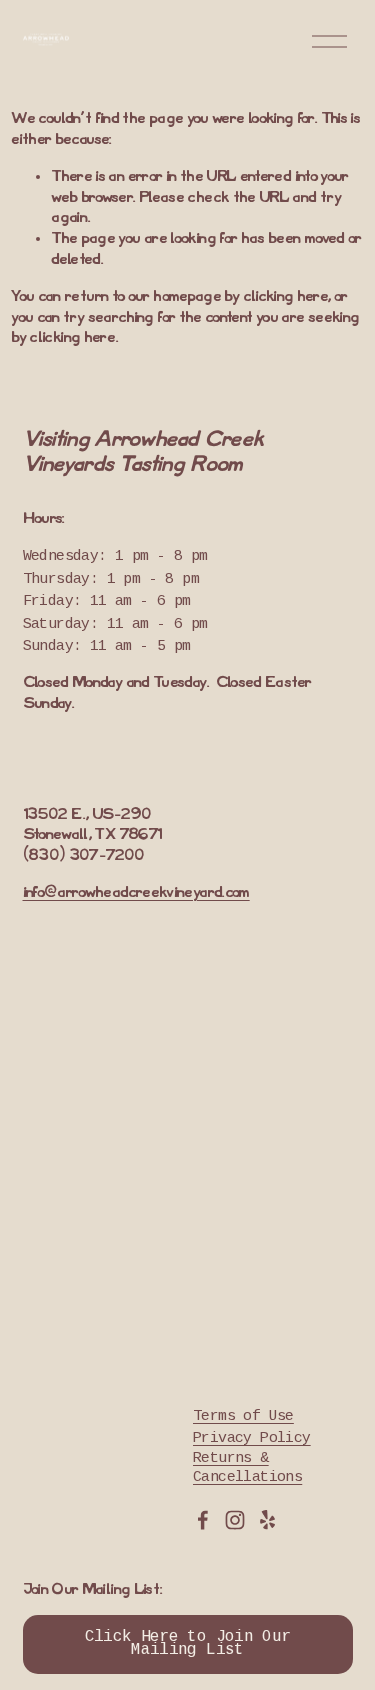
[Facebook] (203, 1520)
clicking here (285, 297)
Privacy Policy (252, 1439)
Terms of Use (243, 1417)
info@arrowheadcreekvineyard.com (136, 893)
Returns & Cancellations (247, 1468)
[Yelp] (267, 1520)
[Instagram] (235, 1520)
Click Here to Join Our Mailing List (188, 1644)
